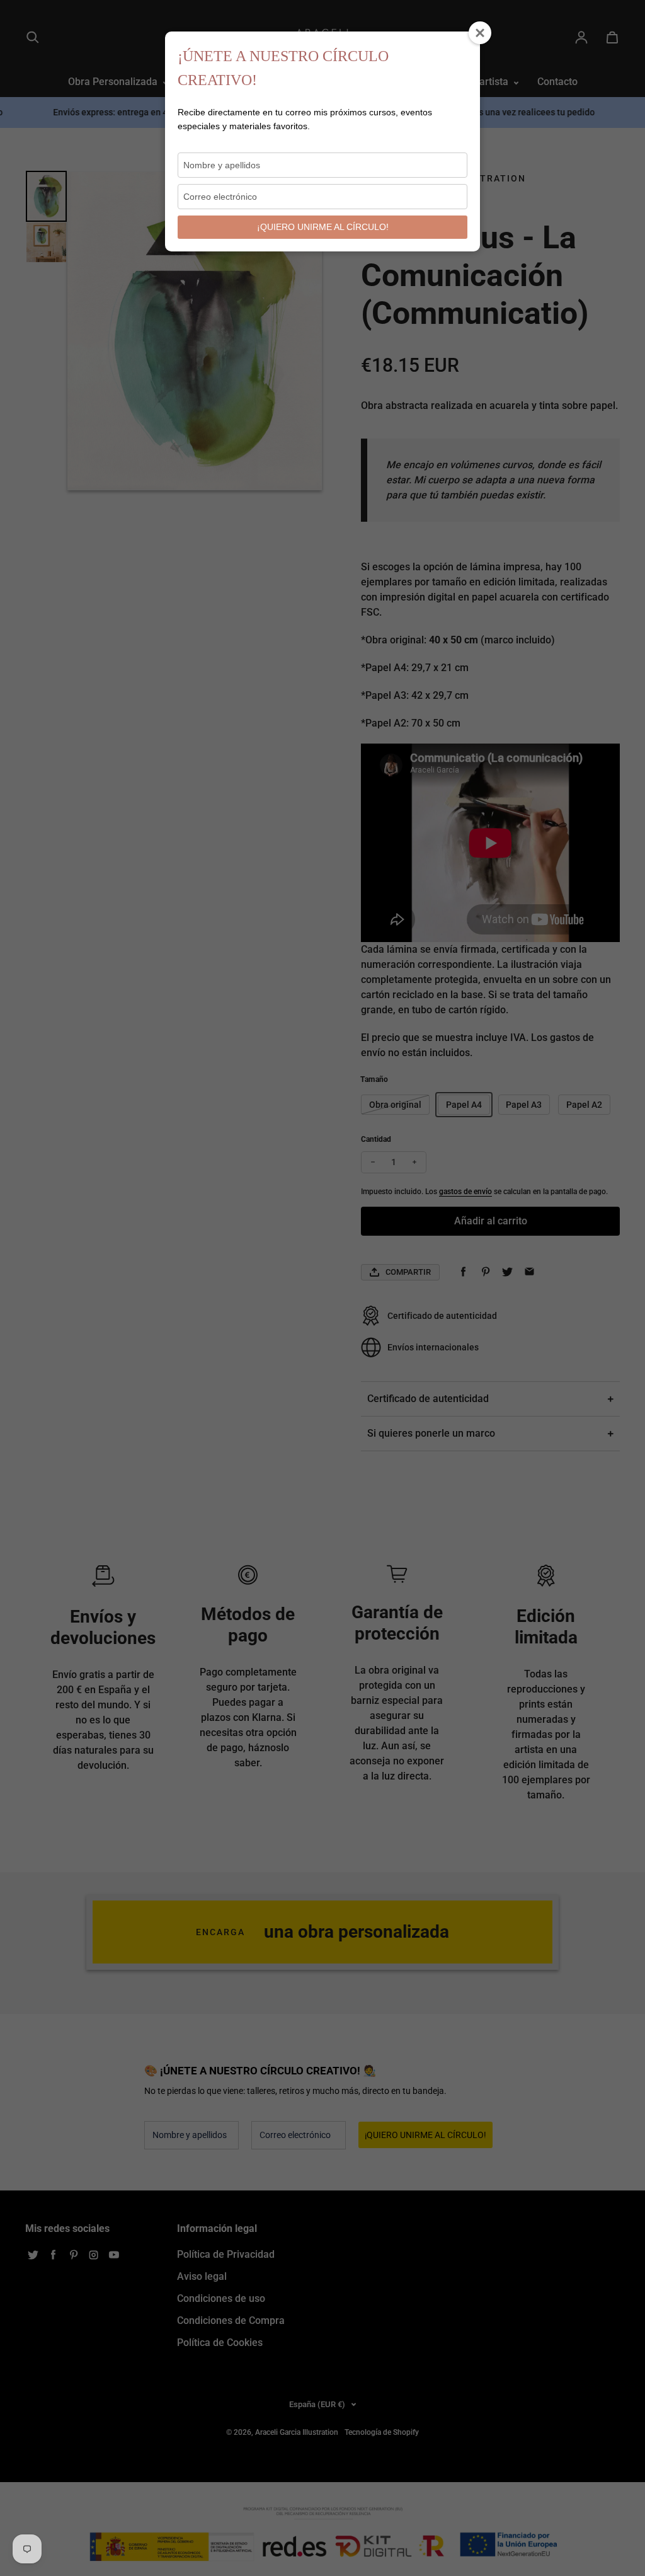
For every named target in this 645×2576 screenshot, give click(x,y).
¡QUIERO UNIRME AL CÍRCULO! (323, 227)
